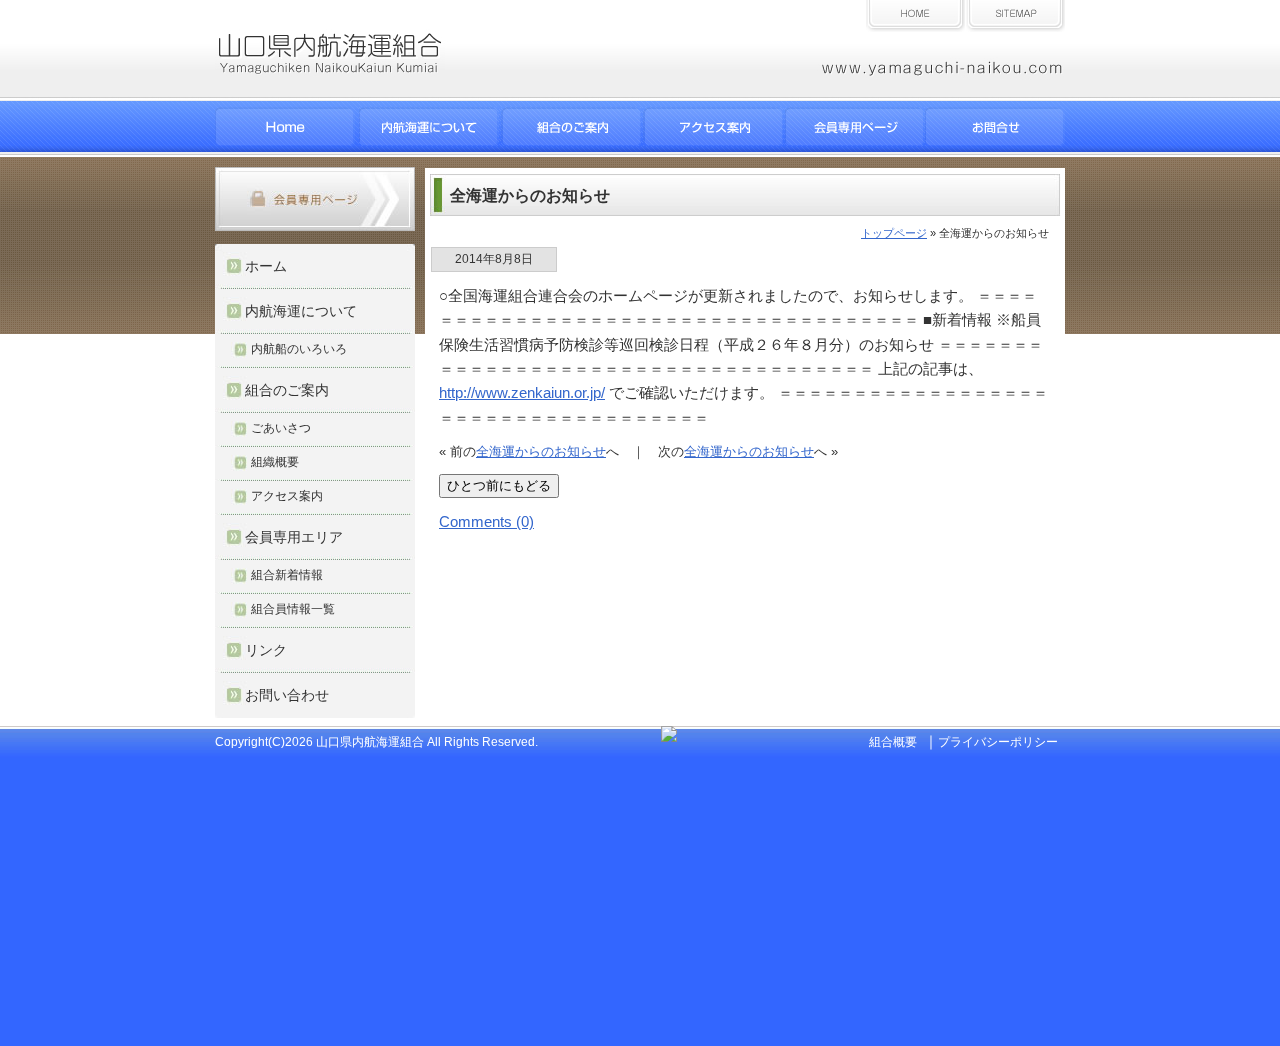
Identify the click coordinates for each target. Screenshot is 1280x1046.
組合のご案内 (287, 390)
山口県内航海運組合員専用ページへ (315, 199)
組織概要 (275, 462)
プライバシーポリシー (998, 742)
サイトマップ (1015, 16)
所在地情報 (713, 126)
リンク (266, 650)
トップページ (894, 233)
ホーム (915, 16)
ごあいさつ (281, 428)
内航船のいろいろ (299, 349)
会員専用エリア (294, 537)
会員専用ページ (855, 126)
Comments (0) (486, 521)
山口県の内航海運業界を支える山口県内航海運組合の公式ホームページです (374, 69)
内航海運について (429, 126)
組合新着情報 (287, 575)
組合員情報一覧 (293, 609)
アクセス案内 (287, 496)
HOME (285, 126)
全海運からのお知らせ (541, 451)
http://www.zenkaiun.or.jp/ (522, 392)
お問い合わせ (995, 126)
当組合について (571, 126)
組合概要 (893, 742)
